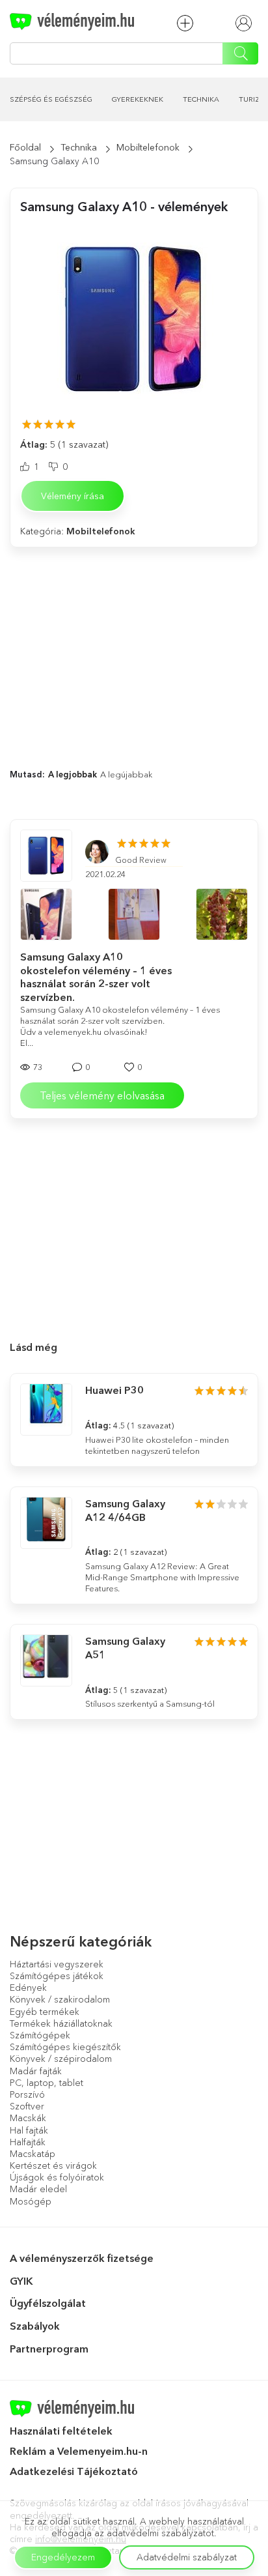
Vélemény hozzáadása (188, 23)
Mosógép (31, 2201)
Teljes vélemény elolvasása (102, 1095)
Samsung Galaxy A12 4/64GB (125, 1510)
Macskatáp (33, 2154)
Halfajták (28, 2142)
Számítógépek (40, 2035)
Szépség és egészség (51, 99)
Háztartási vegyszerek (57, 1964)
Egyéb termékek (45, 2012)
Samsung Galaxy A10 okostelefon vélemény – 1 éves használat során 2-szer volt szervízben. (96, 977)
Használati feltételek (61, 2431)
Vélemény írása (73, 496)
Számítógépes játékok (57, 1976)
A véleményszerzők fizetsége (82, 2258)
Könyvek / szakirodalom (60, 1999)
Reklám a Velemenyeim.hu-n (79, 2451)
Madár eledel (38, 2189)
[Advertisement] (134, 645)
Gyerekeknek (138, 99)
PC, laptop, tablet (47, 2083)
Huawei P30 (114, 1390)
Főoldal (25, 147)
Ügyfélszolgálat (48, 2303)
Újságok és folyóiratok (57, 2177)
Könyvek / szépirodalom (61, 2059)
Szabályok (35, 2326)
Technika (201, 99)
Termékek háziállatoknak (61, 2023)
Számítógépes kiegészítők (65, 2047)
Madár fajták (36, 2071)
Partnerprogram (49, 2349)
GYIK (21, 2281)
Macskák (28, 2118)
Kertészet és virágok (53, 2165)
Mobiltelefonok (148, 147)
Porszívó (27, 2094)
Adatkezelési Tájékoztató (75, 2471)
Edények (28, 1988)
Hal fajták (29, 2130)
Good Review (141, 860)
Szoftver (27, 2106)
